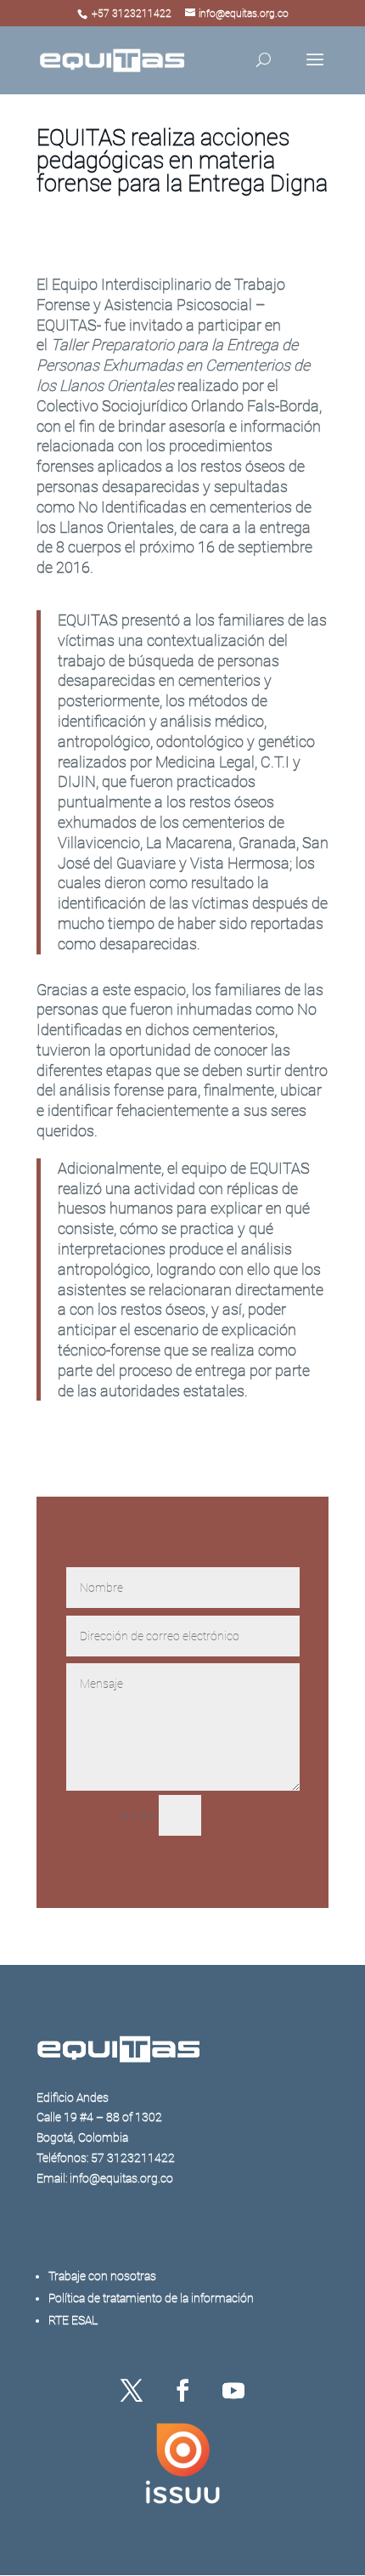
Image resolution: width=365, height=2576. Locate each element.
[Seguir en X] (132, 2391)
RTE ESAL (73, 2320)
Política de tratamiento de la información (151, 2298)
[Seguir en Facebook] (182, 2391)
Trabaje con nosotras (102, 2276)
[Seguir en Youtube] (233, 2391)
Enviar (258, 1816)
